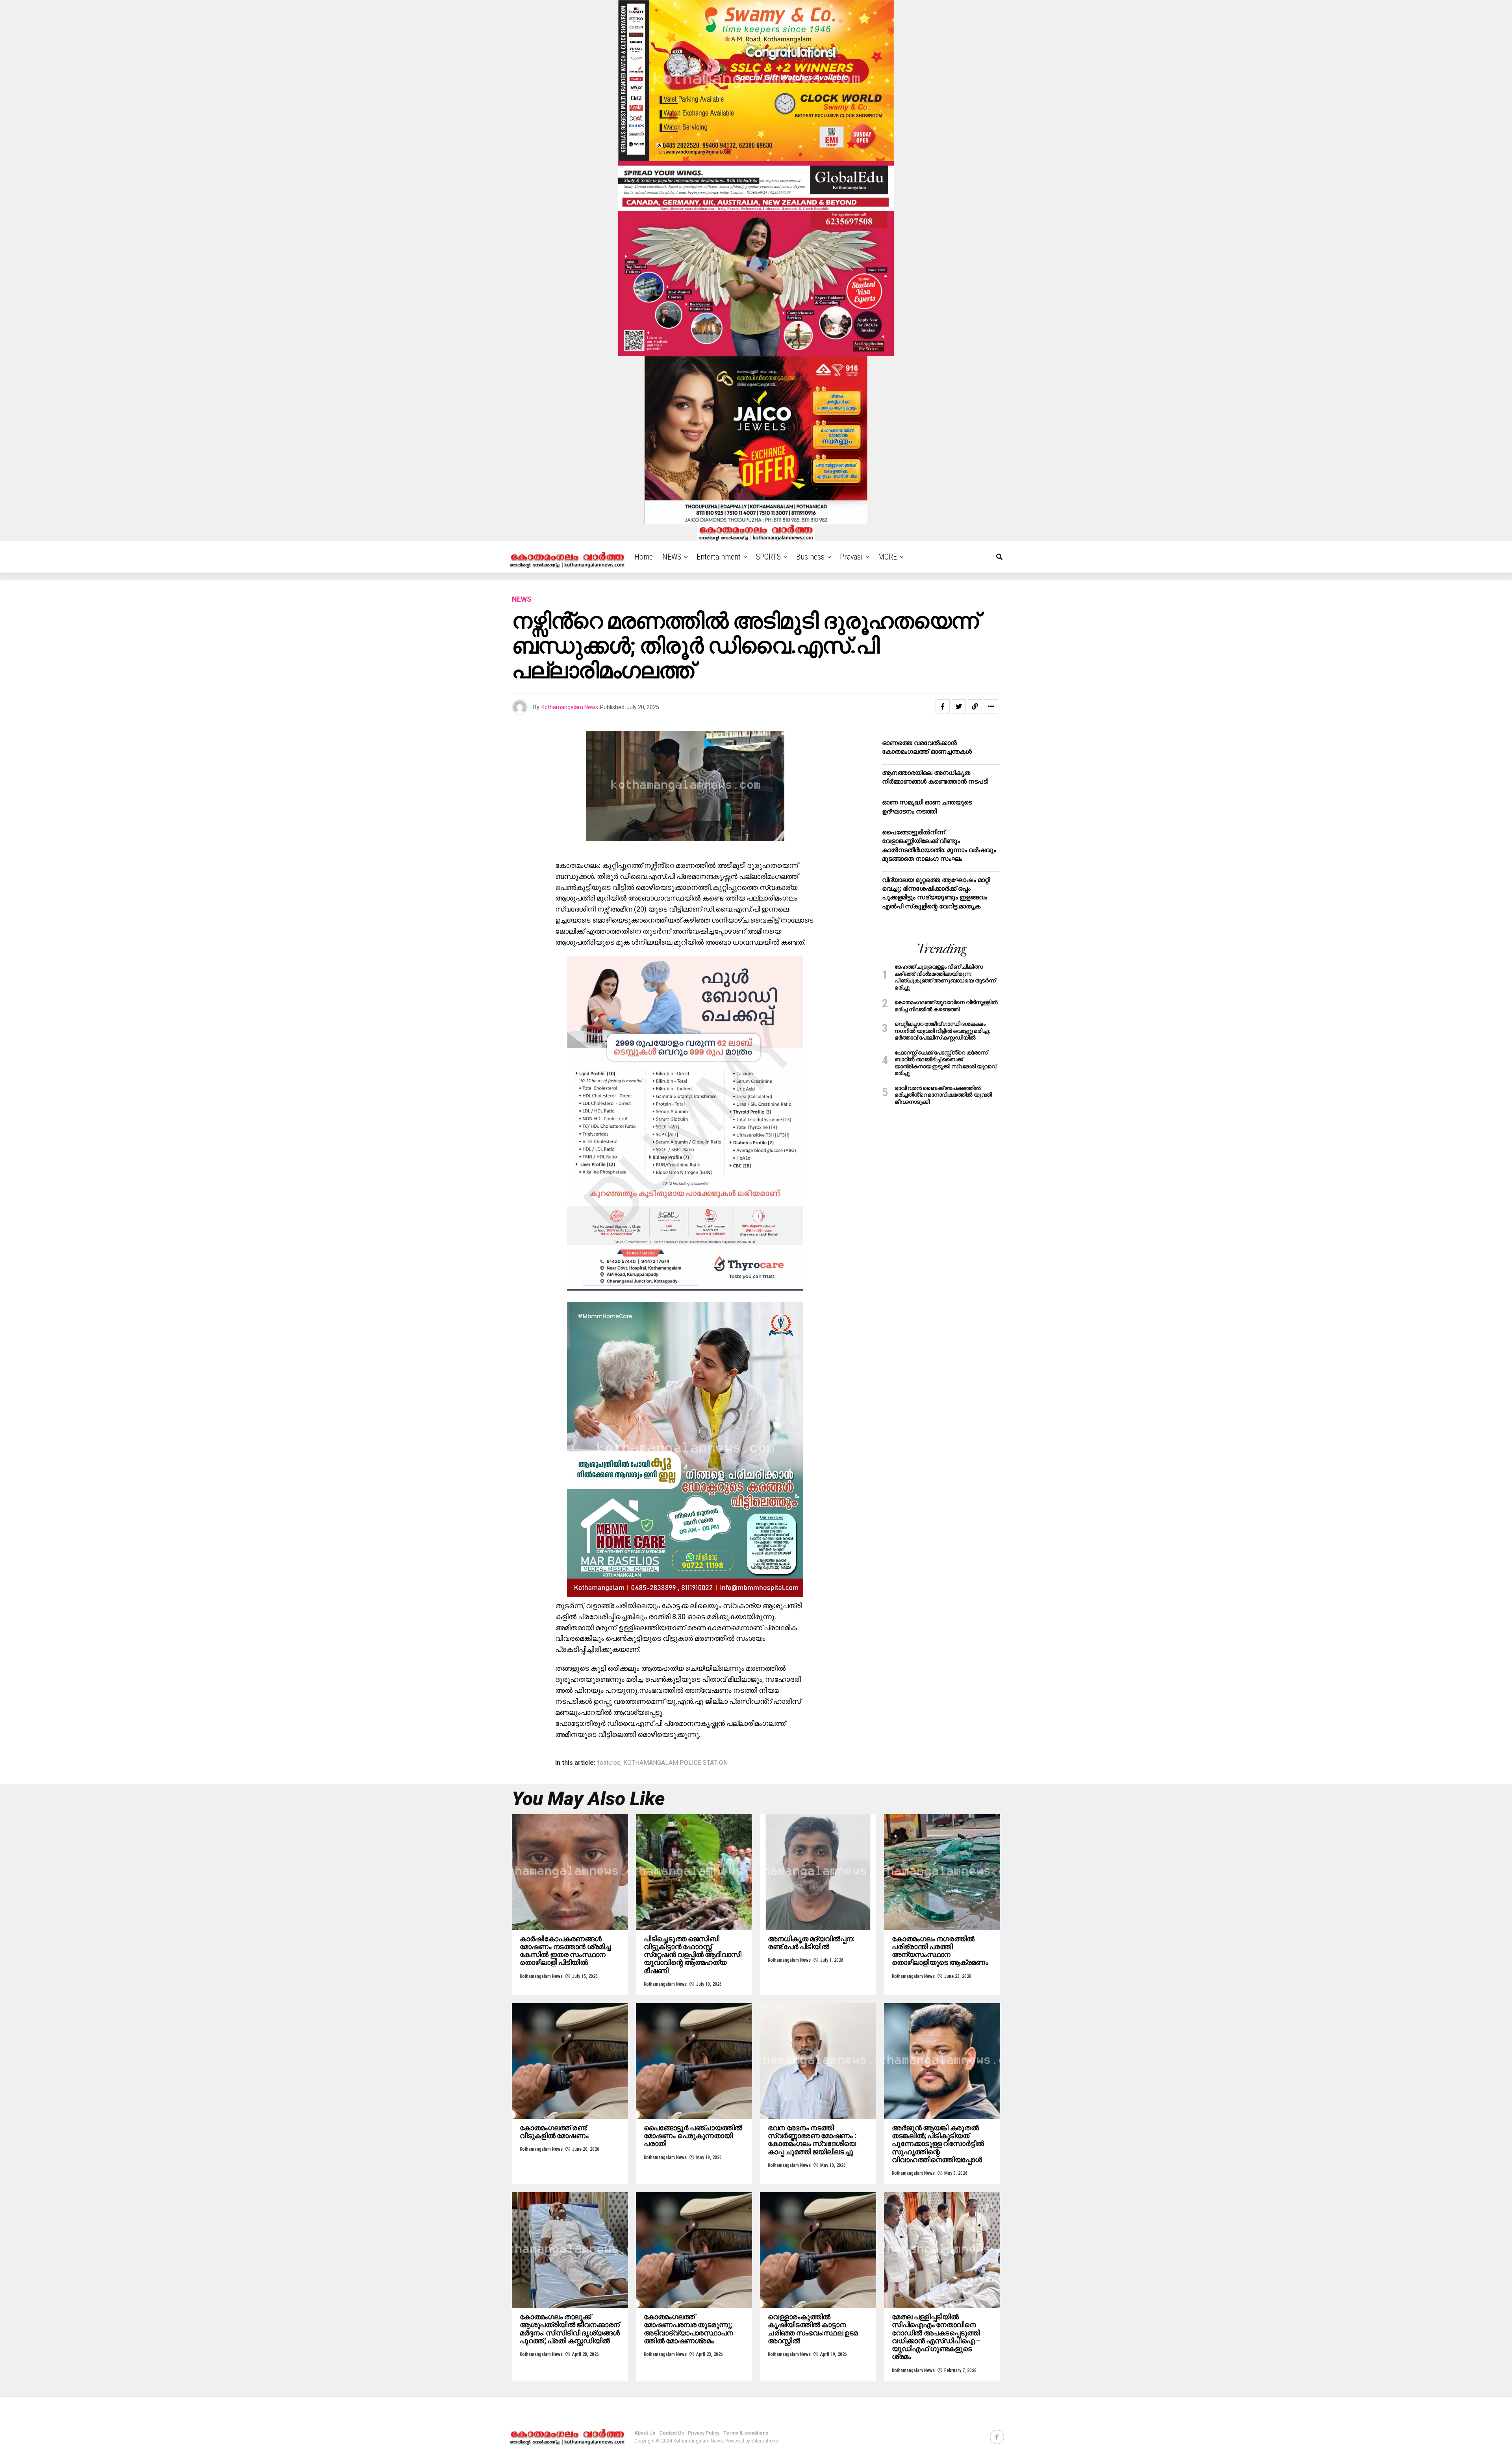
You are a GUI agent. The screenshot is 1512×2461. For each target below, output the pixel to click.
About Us (645, 2433)
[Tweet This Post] (959, 706)
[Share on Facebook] (943, 706)
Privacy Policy (704, 2433)
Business (810, 557)
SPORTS (768, 557)
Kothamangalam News (570, 707)
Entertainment (719, 557)
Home (644, 557)
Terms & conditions (746, 2433)
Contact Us (672, 2433)
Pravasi (851, 557)
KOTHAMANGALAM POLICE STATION (675, 1763)
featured (609, 1763)
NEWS (672, 557)
